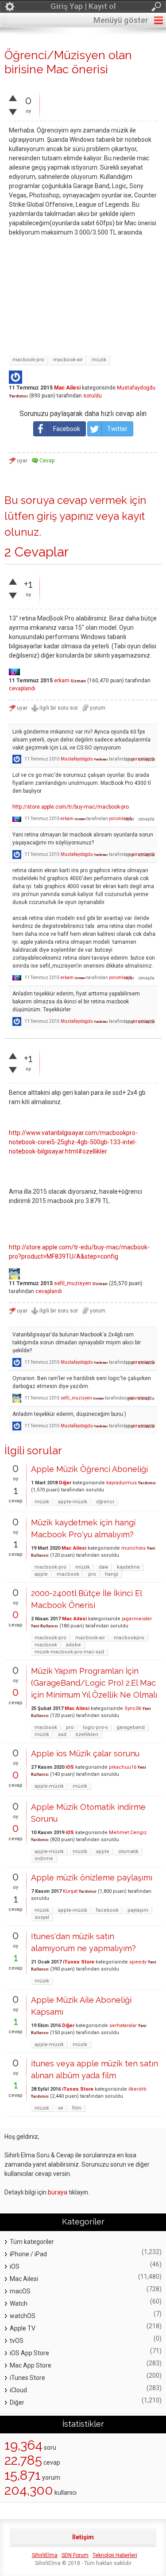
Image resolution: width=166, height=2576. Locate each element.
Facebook (67, 429)
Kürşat (70, 1891)
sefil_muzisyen (73, 1283)
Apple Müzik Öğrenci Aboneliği (89, 1469)
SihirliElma (45, 2555)
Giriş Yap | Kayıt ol (83, 6)
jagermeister (137, 1619)
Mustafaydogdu (136, 388)
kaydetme (128, 1567)
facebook (107, 1910)
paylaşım (138, 1910)
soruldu (93, 396)
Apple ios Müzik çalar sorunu (85, 1753)
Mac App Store (31, 2365)
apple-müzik (73, 1502)
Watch (19, 2304)
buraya (58, 2192)
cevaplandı (22, 688)
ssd (62, 1734)
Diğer (65, 1483)
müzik (99, 360)
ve (61, 2108)
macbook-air (68, 360)
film (77, 2108)
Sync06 (133, 1708)
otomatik (128, 1852)
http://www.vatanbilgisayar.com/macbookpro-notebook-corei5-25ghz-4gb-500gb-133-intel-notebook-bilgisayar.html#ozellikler (73, 1142)
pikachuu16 (123, 1767)
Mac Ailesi (67, 388)
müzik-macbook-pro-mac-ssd (69, 1652)
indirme (44, 1859)
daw (103, 1567)
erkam (62, 681)
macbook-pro (28, 360)
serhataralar (123, 2026)
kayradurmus (122, 1483)
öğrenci (105, 1502)
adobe (73, 1645)
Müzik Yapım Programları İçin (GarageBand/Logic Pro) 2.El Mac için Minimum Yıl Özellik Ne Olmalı (94, 1683)
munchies (133, 1548)
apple (41, 1574)
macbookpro (129, 1638)
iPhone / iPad (28, 2254)
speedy (138, 1962)
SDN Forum (75, 2555)
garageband (131, 1727)
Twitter (117, 429)
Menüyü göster (121, 20)
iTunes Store (79, 1962)
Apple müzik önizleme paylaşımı (92, 1878)
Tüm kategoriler (32, 2242)
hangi (112, 1574)
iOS (70, 1767)
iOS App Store (29, 2353)
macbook (68, 1574)
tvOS (17, 2341)
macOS (20, 2291)
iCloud (18, 2390)
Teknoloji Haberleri (115, 2555)
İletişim (83, 2537)
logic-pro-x (95, 1727)
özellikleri (87, 1734)
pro (92, 1574)
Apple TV (23, 2328)
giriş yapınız (65, 516)
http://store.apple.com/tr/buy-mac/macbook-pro (71, 807)
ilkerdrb (137, 2089)
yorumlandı (121, 819)
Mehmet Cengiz (128, 1833)
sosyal (42, 1917)
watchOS (23, 2316)
